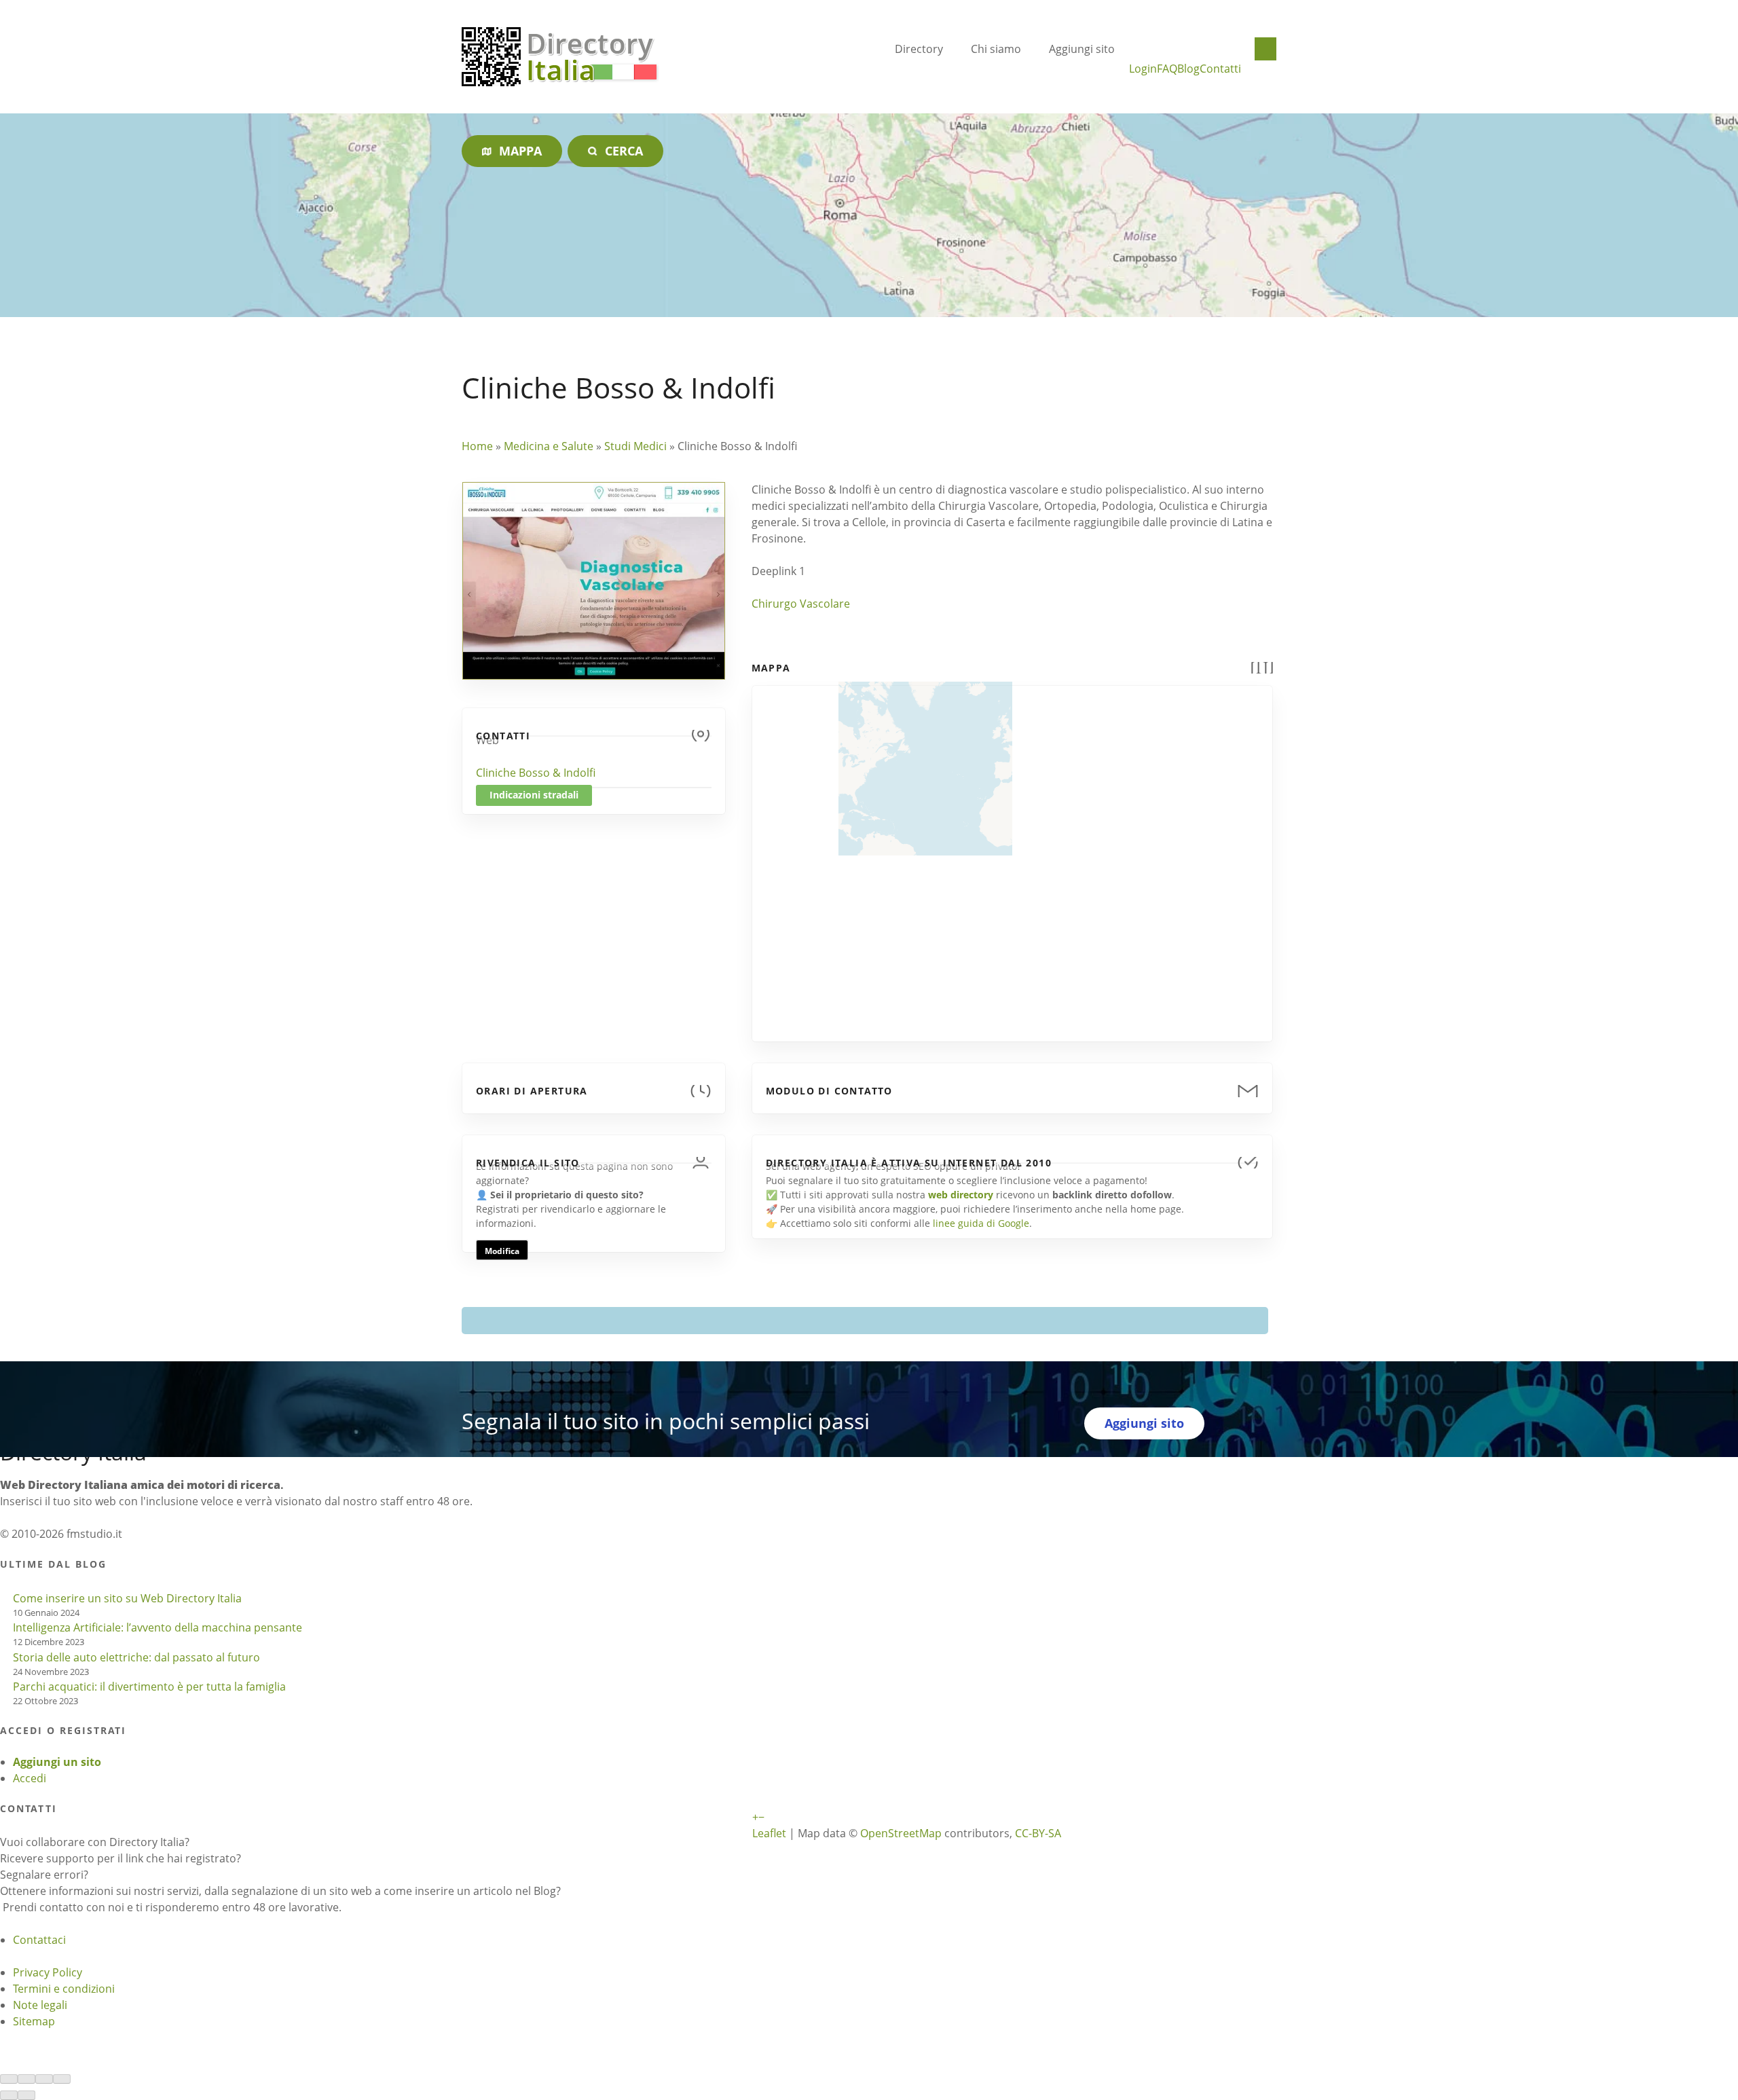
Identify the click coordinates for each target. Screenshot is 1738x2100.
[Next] (26, 2095)
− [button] (761, 1817)
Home (477, 446)
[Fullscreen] (44, 2079)
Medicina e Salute (549, 446)
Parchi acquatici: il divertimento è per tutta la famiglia (149, 1687)
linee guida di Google (981, 1223)
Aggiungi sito (1082, 49)
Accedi (30, 1778)
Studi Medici (635, 446)
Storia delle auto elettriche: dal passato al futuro (136, 1657)
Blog (1188, 69)
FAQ (1167, 69)
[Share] (26, 2079)
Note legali (40, 2005)
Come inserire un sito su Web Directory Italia (127, 1598)
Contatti (1220, 69)
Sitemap (34, 2021)
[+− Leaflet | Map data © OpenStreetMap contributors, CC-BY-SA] (1012, 855)
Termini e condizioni (64, 1989)
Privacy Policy (48, 1972)
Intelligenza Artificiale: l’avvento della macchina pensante (158, 1627)
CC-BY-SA (1038, 1833)
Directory (919, 49)
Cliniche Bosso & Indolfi (536, 773)
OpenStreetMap (901, 1833)
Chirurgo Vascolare (801, 604)
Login (1143, 69)
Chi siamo (996, 49)
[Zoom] (62, 2079)
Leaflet (769, 1833)
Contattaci (39, 1940)
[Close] (9, 2079)
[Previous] (9, 2095)
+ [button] (755, 1817)
